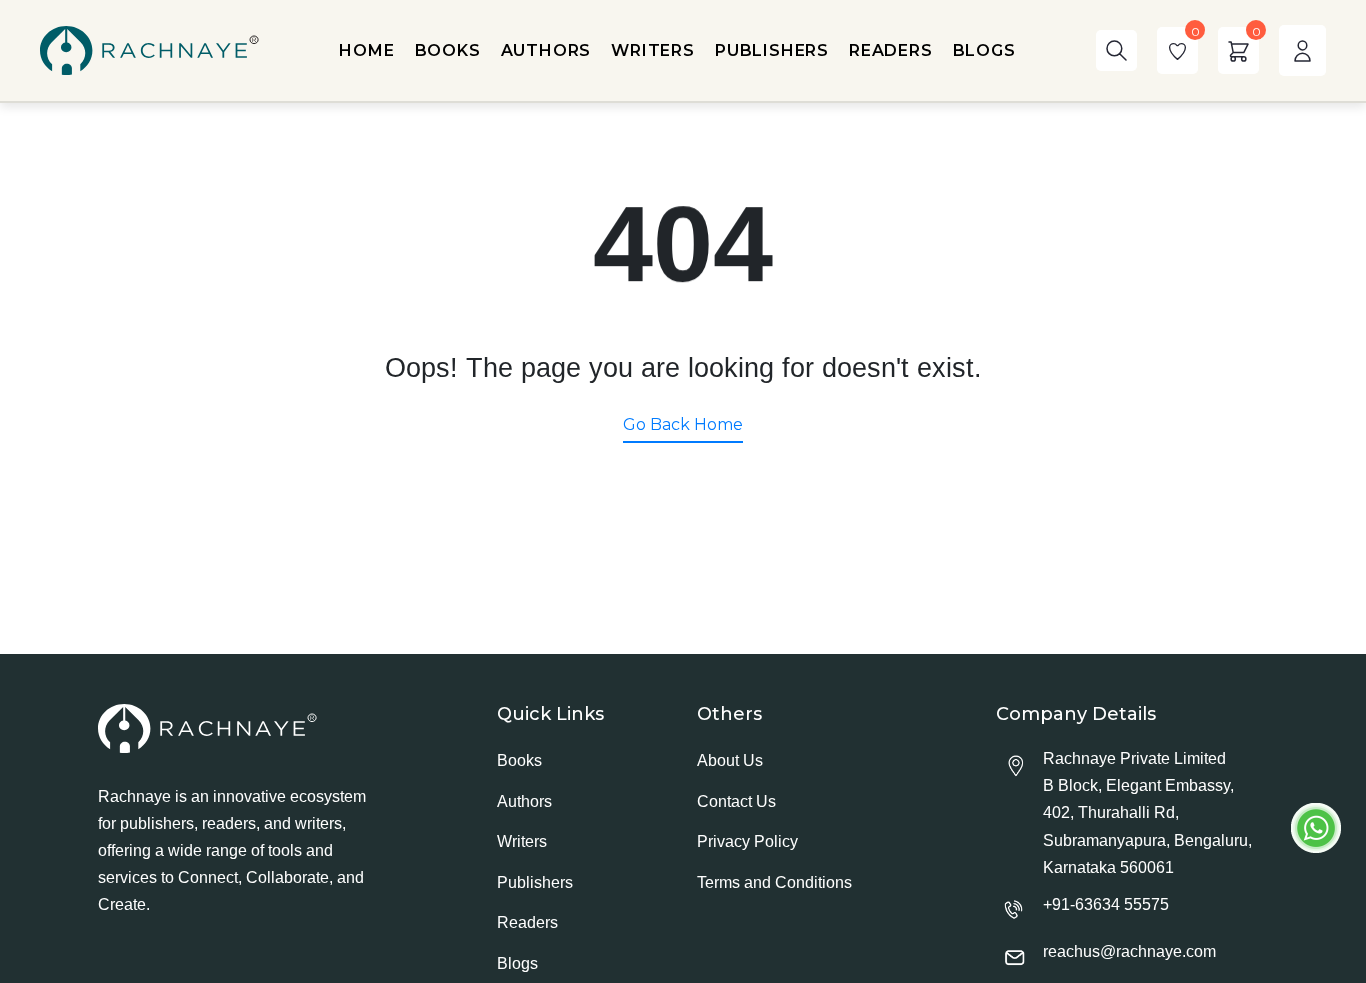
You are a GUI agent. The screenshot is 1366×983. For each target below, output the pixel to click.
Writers (522, 841)
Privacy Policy (747, 841)
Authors (524, 801)
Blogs (517, 963)
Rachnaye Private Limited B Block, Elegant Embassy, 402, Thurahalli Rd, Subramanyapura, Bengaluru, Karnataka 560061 (1147, 813)
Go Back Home (683, 424)
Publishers (535, 882)
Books (519, 760)
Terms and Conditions (774, 882)
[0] (1177, 50)
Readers (527, 922)
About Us (730, 760)
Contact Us (736, 801)
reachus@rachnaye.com (1129, 951)
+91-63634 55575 (1106, 904)
